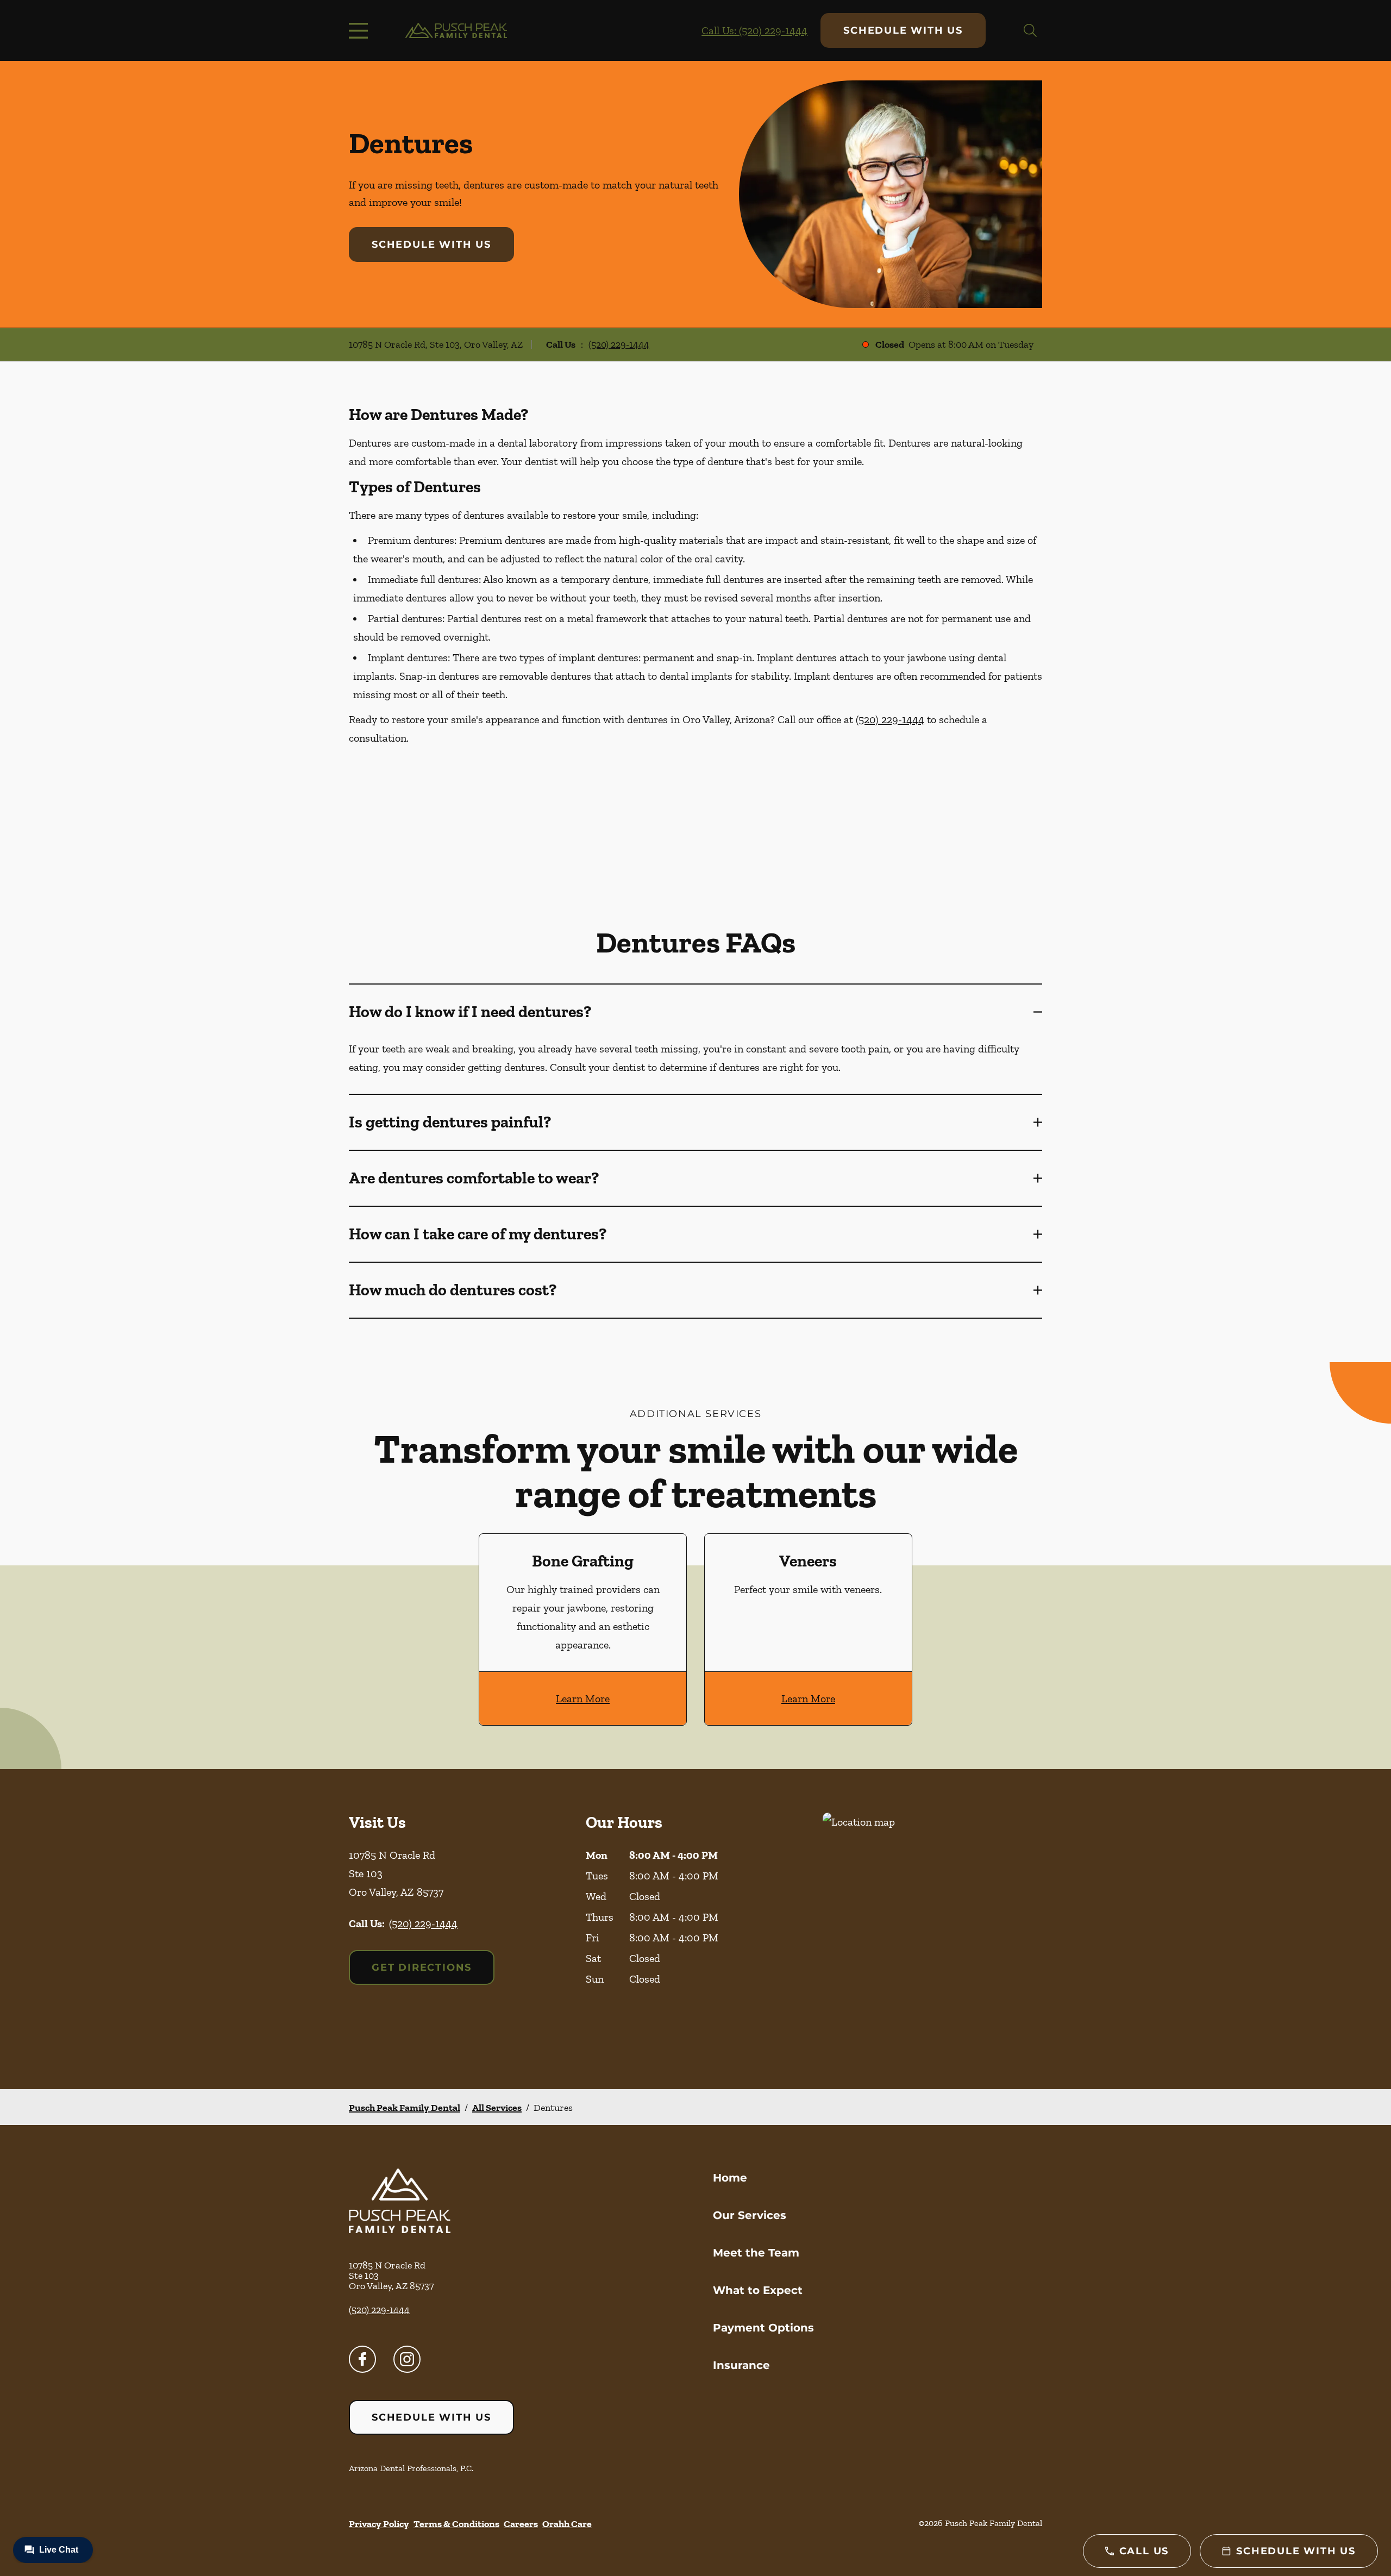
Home (730, 2178)
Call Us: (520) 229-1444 (754, 30)
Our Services (750, 2215)
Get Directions (422, 1967)
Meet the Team (756, 2253)
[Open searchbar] (1030, 30)
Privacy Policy (379, 2524)
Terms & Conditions (456, 2524)
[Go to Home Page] (456, 31)
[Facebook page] (362, 2359)
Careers (521, 2524)
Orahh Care (567, 2524)
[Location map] (932, 1929)
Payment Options (763, 2328)
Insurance (741, 2365)
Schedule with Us (903, 30)
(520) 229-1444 (619, 344)
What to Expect (758, 2290)
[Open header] (361, 30)
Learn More (583, 1698)
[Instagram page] (407, 2359)
